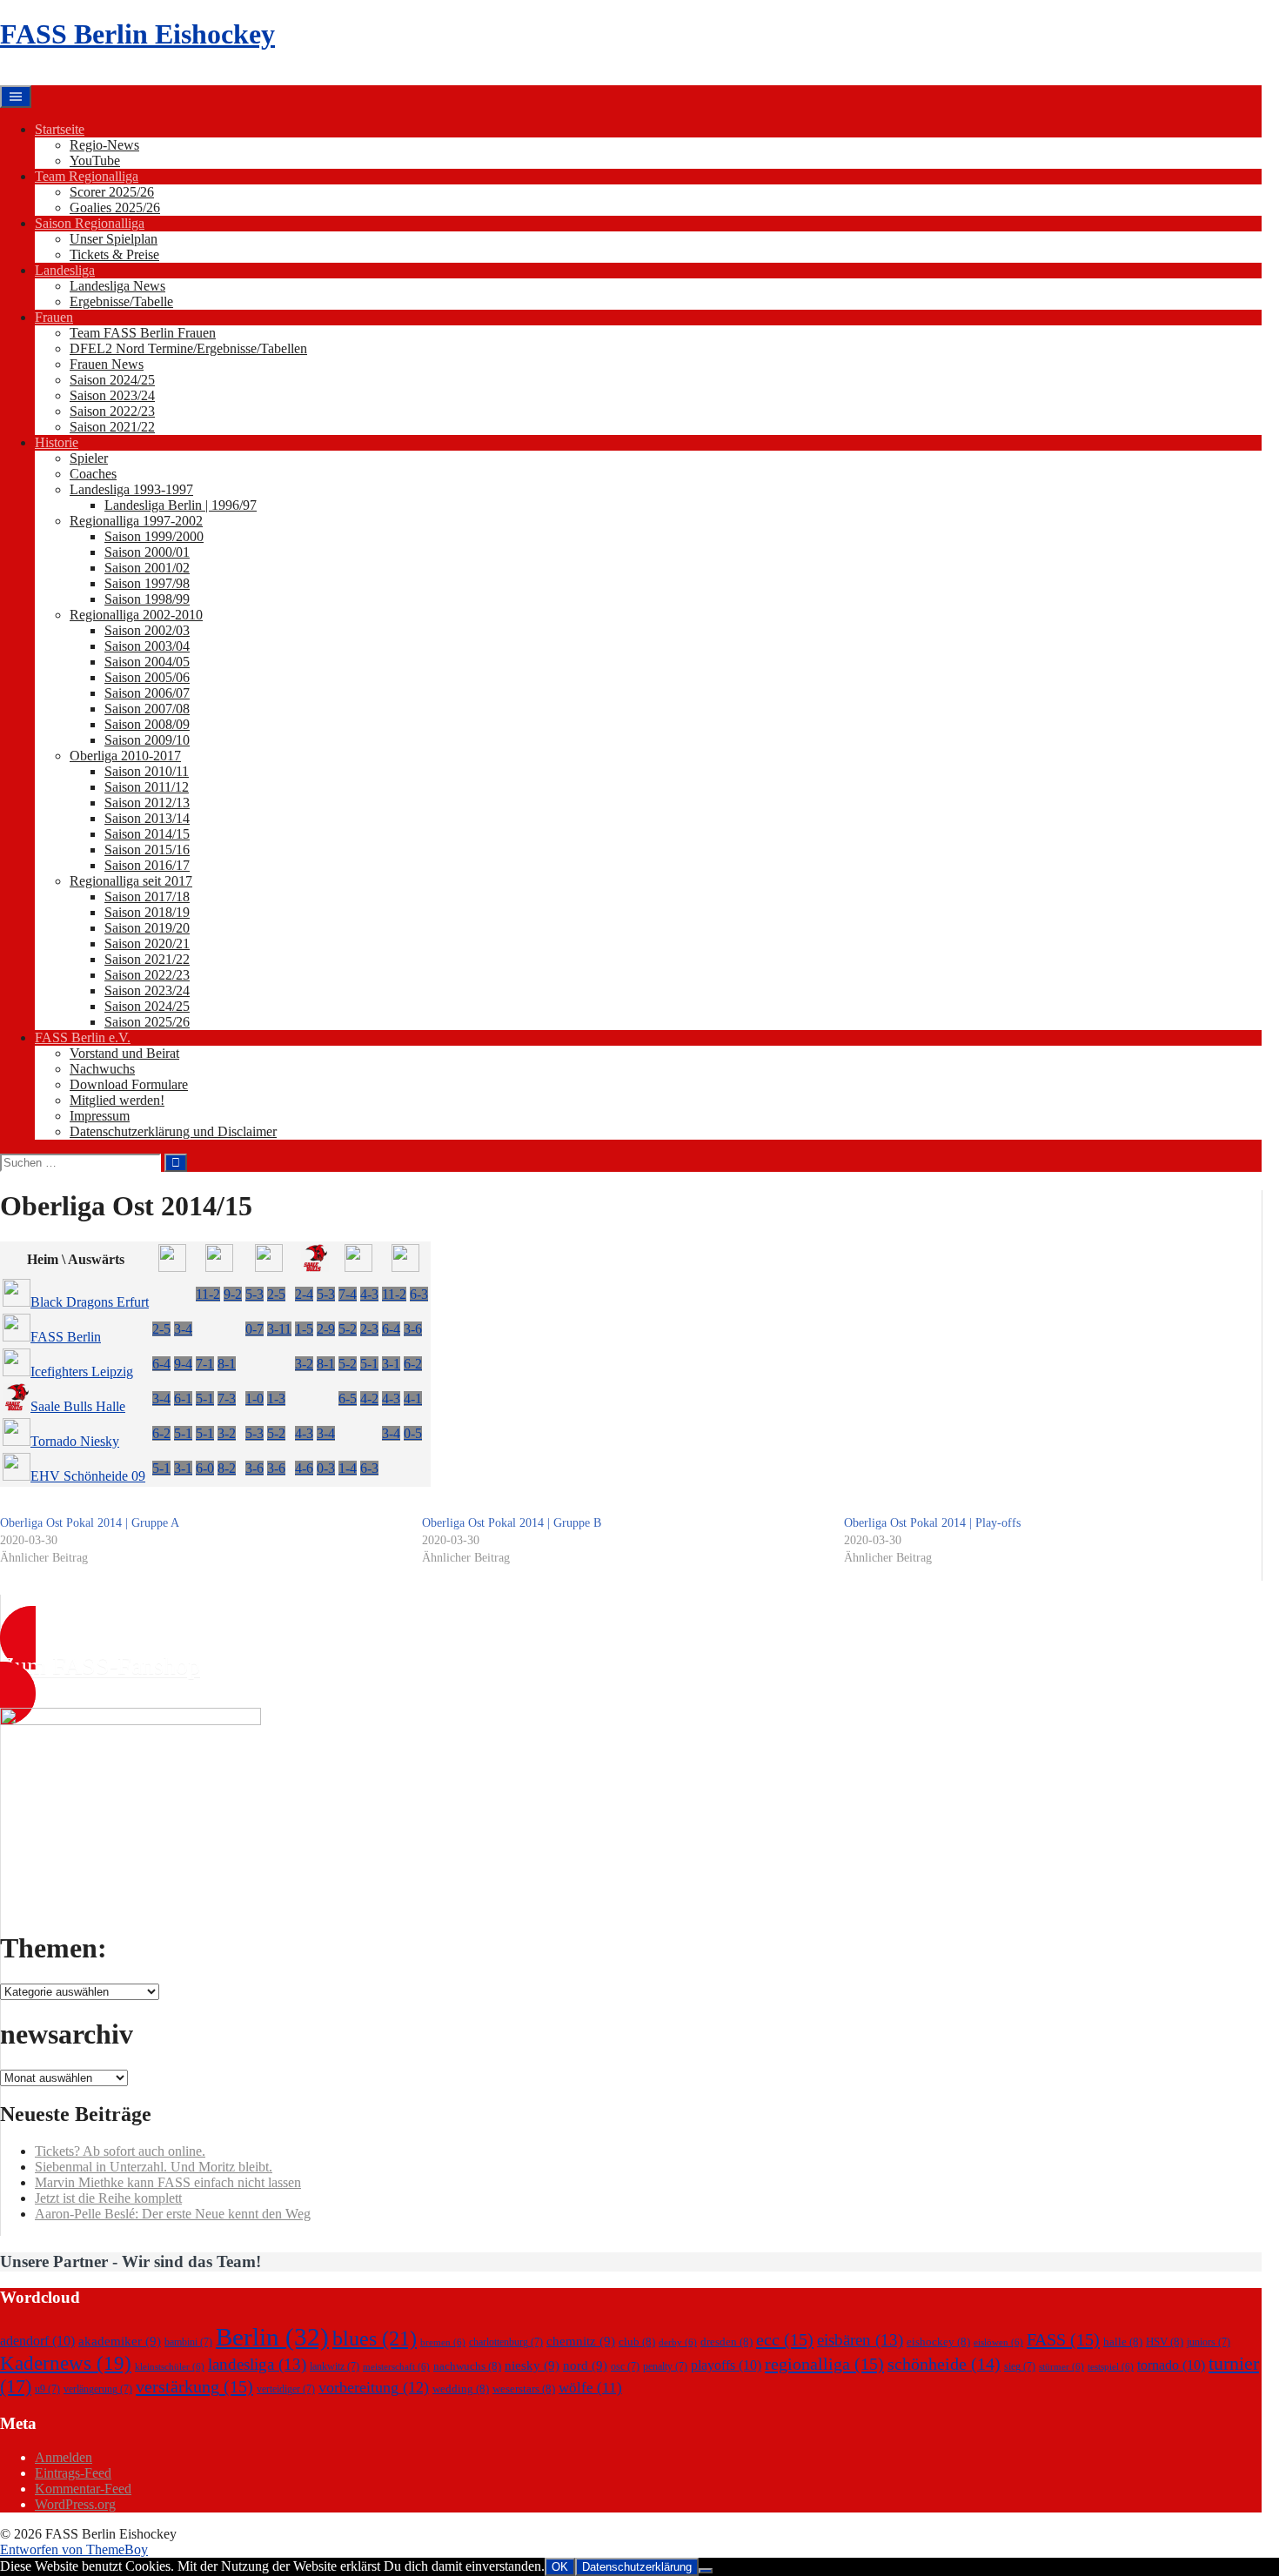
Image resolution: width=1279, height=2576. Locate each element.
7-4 (348, 1294)
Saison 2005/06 (147, 677)
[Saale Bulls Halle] (315, 1267)
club (637, 2342)
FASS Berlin (66, 1337)
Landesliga (65, 270)
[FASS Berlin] (219, 1267)
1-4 (348, 1468)
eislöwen (998, 2342)
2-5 (276, 1294)
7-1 (205, 1364)
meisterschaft (396, 2367)
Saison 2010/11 (147, 771)
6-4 (391, 1329)
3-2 (304, 1364)
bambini (188, 2342)
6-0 (205, 1468)
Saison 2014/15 (147, 834)
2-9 (326, 1329)
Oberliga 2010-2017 (125, 756)
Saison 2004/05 (147, 662)
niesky (532, 2365)
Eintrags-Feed (73, 2473)
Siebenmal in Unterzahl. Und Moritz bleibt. (154, 2167)
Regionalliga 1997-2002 (136, 521)
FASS (1063, 2339)
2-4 (304, 1294)
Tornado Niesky (75, 1441)
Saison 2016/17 (147, 865)
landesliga (257, 2364)
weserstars (524, 2389)
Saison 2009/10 (147, 740)
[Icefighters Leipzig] (269, 1267)
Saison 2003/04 (147, 646)
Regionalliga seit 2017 (131, 881)
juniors (1209, 2342)
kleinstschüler (170, 2367)
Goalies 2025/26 (115, 207)
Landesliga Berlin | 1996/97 (181, 505)
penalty (665, 2366)
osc (625, 2366)
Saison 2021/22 (112, 427)
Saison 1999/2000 (154, 536)
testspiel (1111, 2367)
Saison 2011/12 (147, 787)
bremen (443, 2342)
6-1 (183, 1398)
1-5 (304, 1329)
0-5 (413, 1433)
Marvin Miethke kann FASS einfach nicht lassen (168, 2182)
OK (560, 2567)
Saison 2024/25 (112, 380)
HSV (1165, 2342)
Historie (57, 442)
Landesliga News (117, 286)
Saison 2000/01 (147, 552)
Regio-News (104, 145)
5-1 (369, 1364)
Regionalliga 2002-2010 (136, 615)
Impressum (100, 1116)
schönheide (944, 2364)
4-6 (304, 1468)
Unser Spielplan (114, 239)
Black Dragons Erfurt (90, 1302)
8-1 (227, 1364)
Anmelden (64, 2457)
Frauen (54, 317)
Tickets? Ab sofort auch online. (120, 2151)
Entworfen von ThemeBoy (74, 2549)
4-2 (369, 1398)
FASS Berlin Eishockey (137, 34)
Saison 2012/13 (147, 803)
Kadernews (66, 2363)
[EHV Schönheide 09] (405, 1267)
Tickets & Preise (114, 254)
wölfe (590, 2388)
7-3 (227, 1398)
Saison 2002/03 (147, 630)
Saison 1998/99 (147, 599)
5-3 (254, 1294)
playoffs (726, 2365)
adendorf (37, 2341)
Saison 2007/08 (147, 709)
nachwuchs (467, 2366)
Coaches (93, 474)
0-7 (254, 1329)
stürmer (1061, 2367)
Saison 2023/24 (112, 395)
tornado (1171, 2365)
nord (585, 2365)
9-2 (233, 1294)
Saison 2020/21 (147, 943)
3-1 (391, 1364)
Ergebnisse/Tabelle (121, 301)
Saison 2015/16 (147, 850)
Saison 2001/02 (147, 568)
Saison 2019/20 (147, 928)
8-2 (227, 1468)
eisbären (860, 2340)
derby (678, 2342)
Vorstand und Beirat (124, 1053)
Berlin (272, 2337)
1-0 (254, 1398)
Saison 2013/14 (147, 818)
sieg (1020, 2366)
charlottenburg (506, 2342)
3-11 (279, 1329)
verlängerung (98, 2389)
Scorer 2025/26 (112, 192)
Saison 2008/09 (147, 724)
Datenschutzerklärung (637, 2567)
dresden (727, 2342)
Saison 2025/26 (147, 1022)
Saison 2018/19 (147, 912)
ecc (785, 2339)
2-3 (369, 1329)
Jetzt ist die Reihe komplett (108, 2198)
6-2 (413, 1364)
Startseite (60, 129)
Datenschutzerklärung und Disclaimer (173, 1131)
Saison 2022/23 (112, 411)
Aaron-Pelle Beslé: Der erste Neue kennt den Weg (173, 2214)
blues (375, 2338)
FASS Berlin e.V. (83, 1037)
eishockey (938, 2342)
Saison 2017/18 (147, 897)
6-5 (348, 1398)
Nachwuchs (102, 1069)
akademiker (120, 2341)
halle (1123, 2342)
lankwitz (335, 2366)
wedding (461, 2389)
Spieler (89, 458)
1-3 (276, 1398)
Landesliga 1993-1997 (131, 489)
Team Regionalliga (87, 176)
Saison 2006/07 (147, 693)
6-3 (419, 1294)
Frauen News (107, 364)
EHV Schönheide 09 (88, 1476)
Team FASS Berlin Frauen (143, 333)
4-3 (369, 1294)
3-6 (413, 1329)
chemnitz (581, 2341)
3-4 (183, 1329)
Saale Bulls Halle (78, 1406)
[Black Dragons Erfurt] (172, 1267)
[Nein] (706, 2571)
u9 (47, 2389)
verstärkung (194, 2386)
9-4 (183, 1364)
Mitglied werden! (117, 1100)
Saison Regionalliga (90, 223)
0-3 (326, 1468)
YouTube (95, 161)
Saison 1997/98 (147, 583)
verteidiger (286, 2389)
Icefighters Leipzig (82, 1372)
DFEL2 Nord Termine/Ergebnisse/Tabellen (188, 348)
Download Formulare (129, 1084)
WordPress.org (75, 2504)
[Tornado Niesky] (358, 1267)
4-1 (413, 1398)
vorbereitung (374, 2387)
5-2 (348, 1329)
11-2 (208, 1294)
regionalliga (824, 2364)
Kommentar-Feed (83, 2489)
